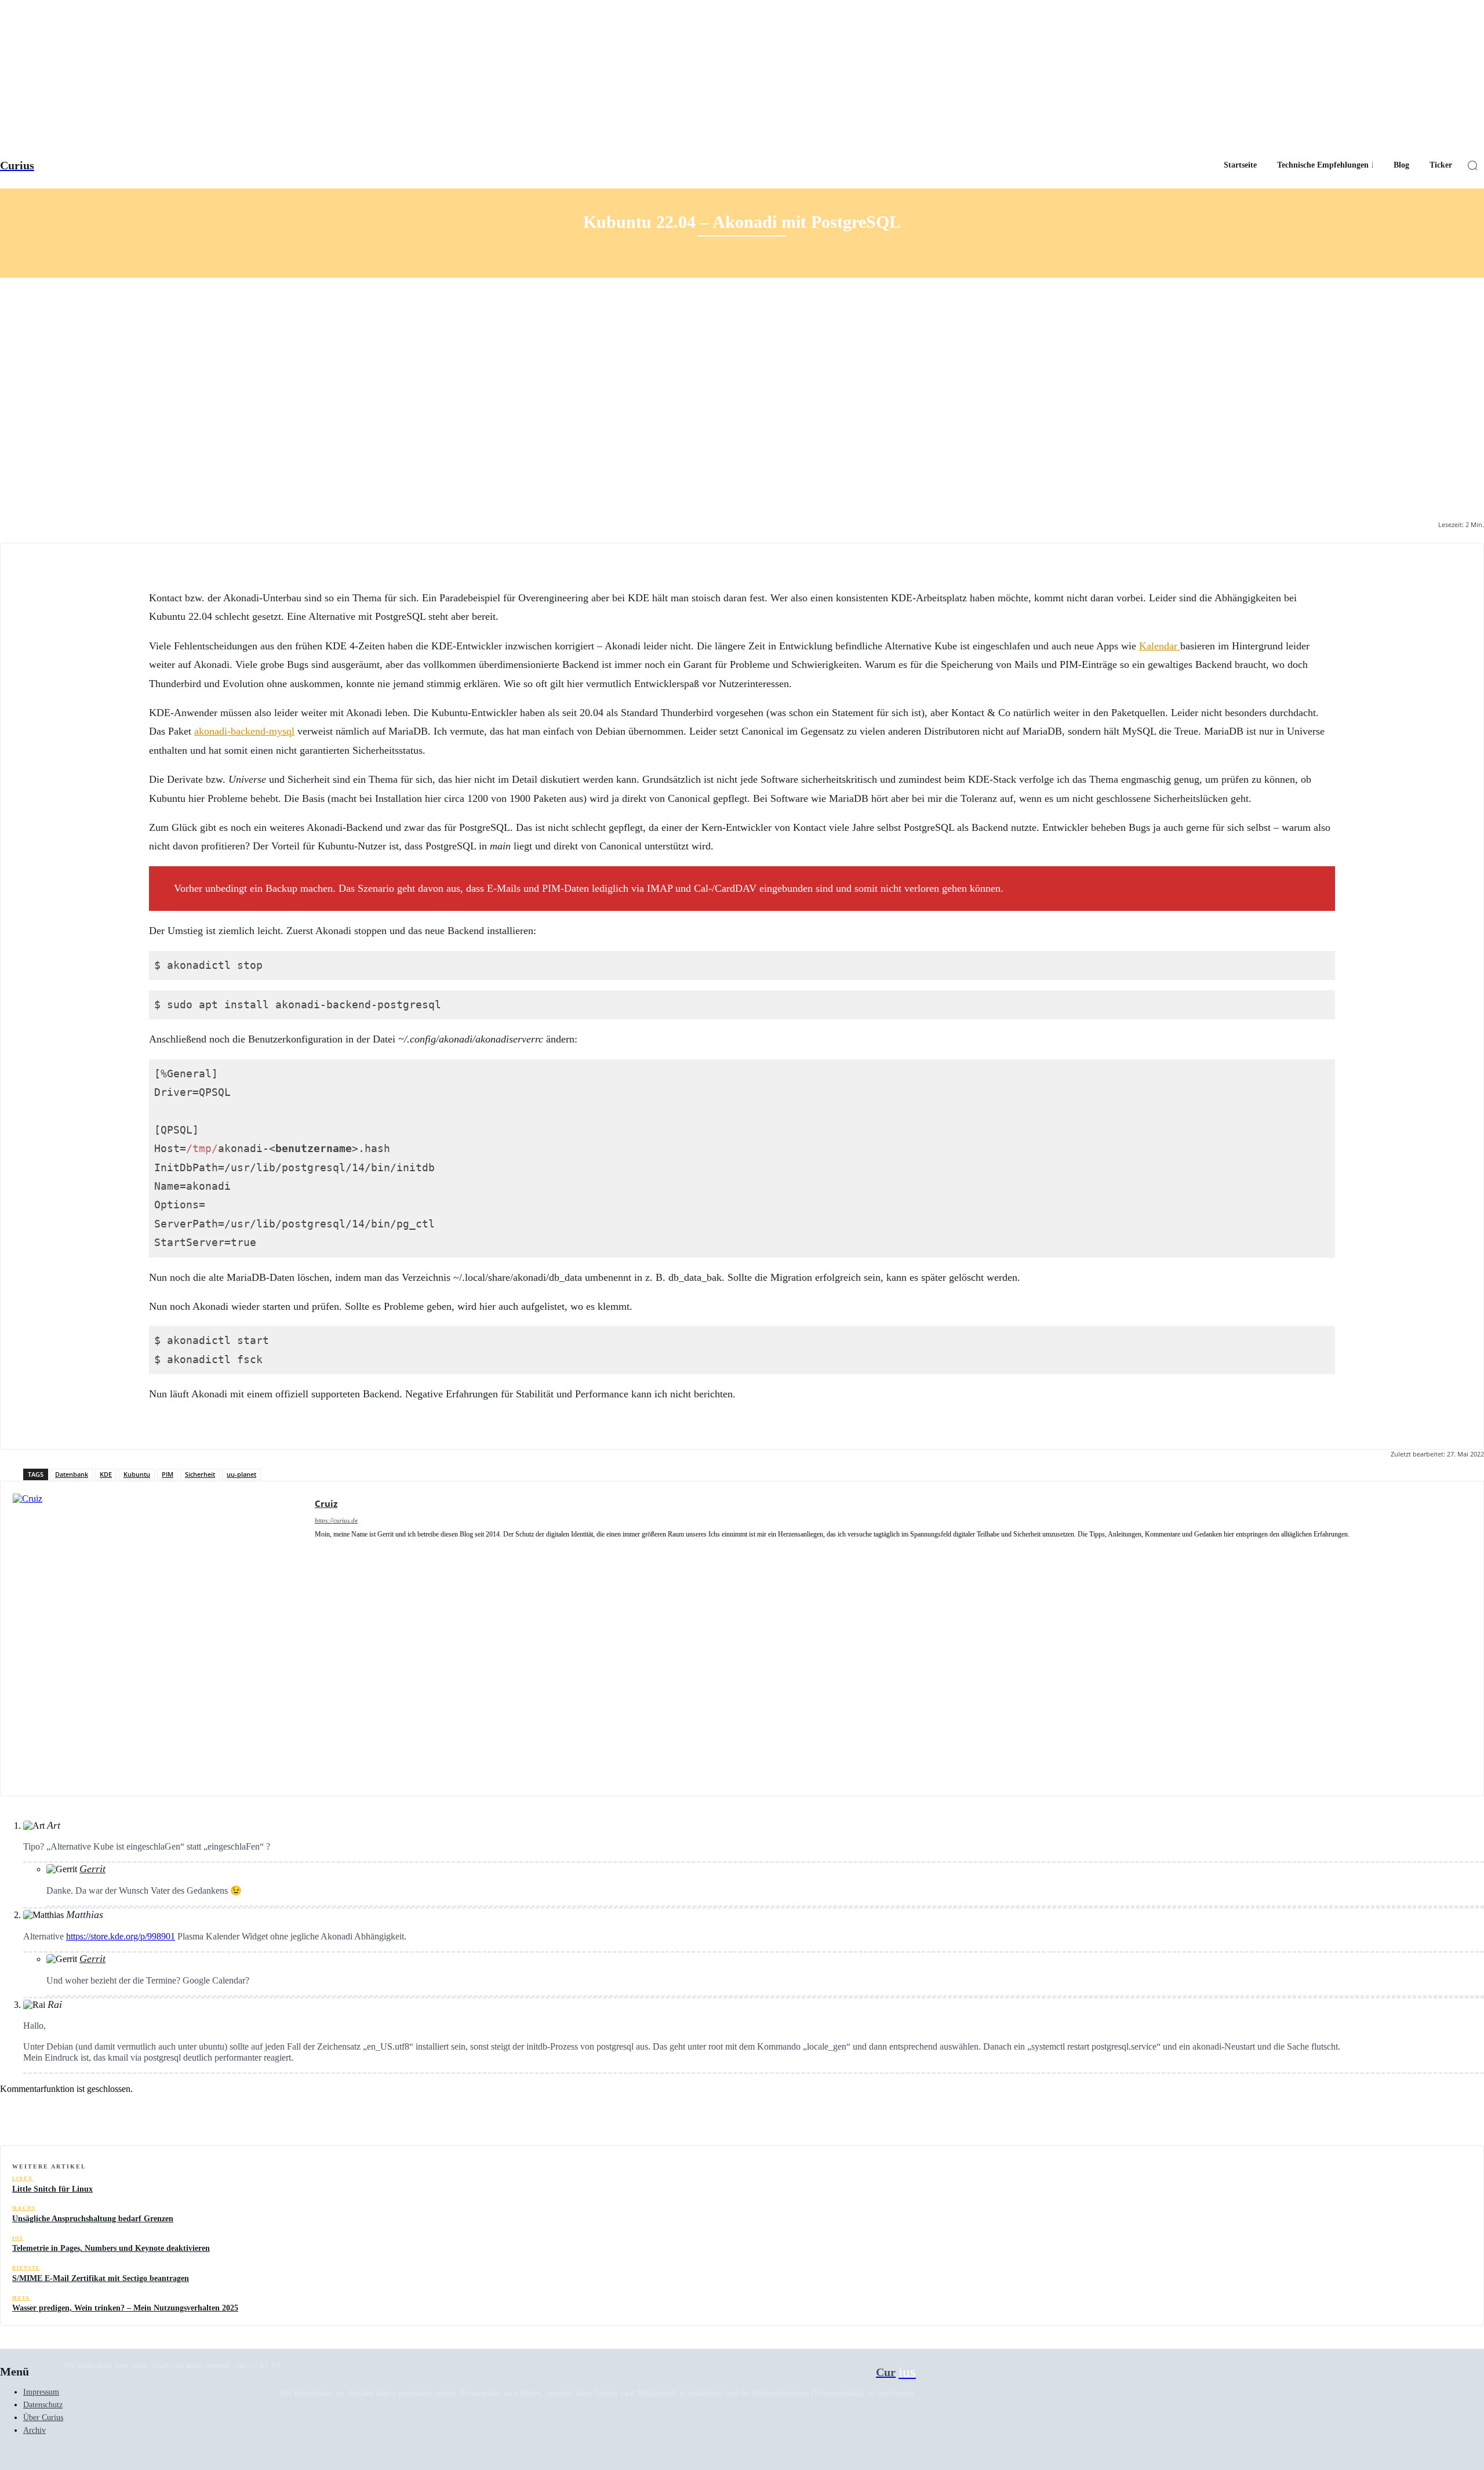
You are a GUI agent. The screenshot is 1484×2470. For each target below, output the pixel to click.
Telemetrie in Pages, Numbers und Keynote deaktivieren (111, 2248)
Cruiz (326, 1503)
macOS (24, 2208)
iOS (18, 2238)
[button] (1472, 165)
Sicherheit (200, 1474)
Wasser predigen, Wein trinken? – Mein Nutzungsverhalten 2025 (125, 2308)
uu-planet (241, 1474)
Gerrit (92, 1869)
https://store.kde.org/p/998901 (121, 1936)
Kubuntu (137, 1474)
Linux (23, 2179)
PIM (168, 1474)
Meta (21, 2298)
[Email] (1380, 2116)
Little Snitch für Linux (52, 2189)
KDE (106, 1474)
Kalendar (1160, 646)
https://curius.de (336, 1520)
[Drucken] (1422, 2116)
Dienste (26, 2268)
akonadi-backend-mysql (244, 731)
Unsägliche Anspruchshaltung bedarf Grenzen (93, 2219)
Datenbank (72, 1474)
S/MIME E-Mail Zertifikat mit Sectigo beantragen (101, 2278)
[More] (1464, 2116)
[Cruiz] (158, 1639)
